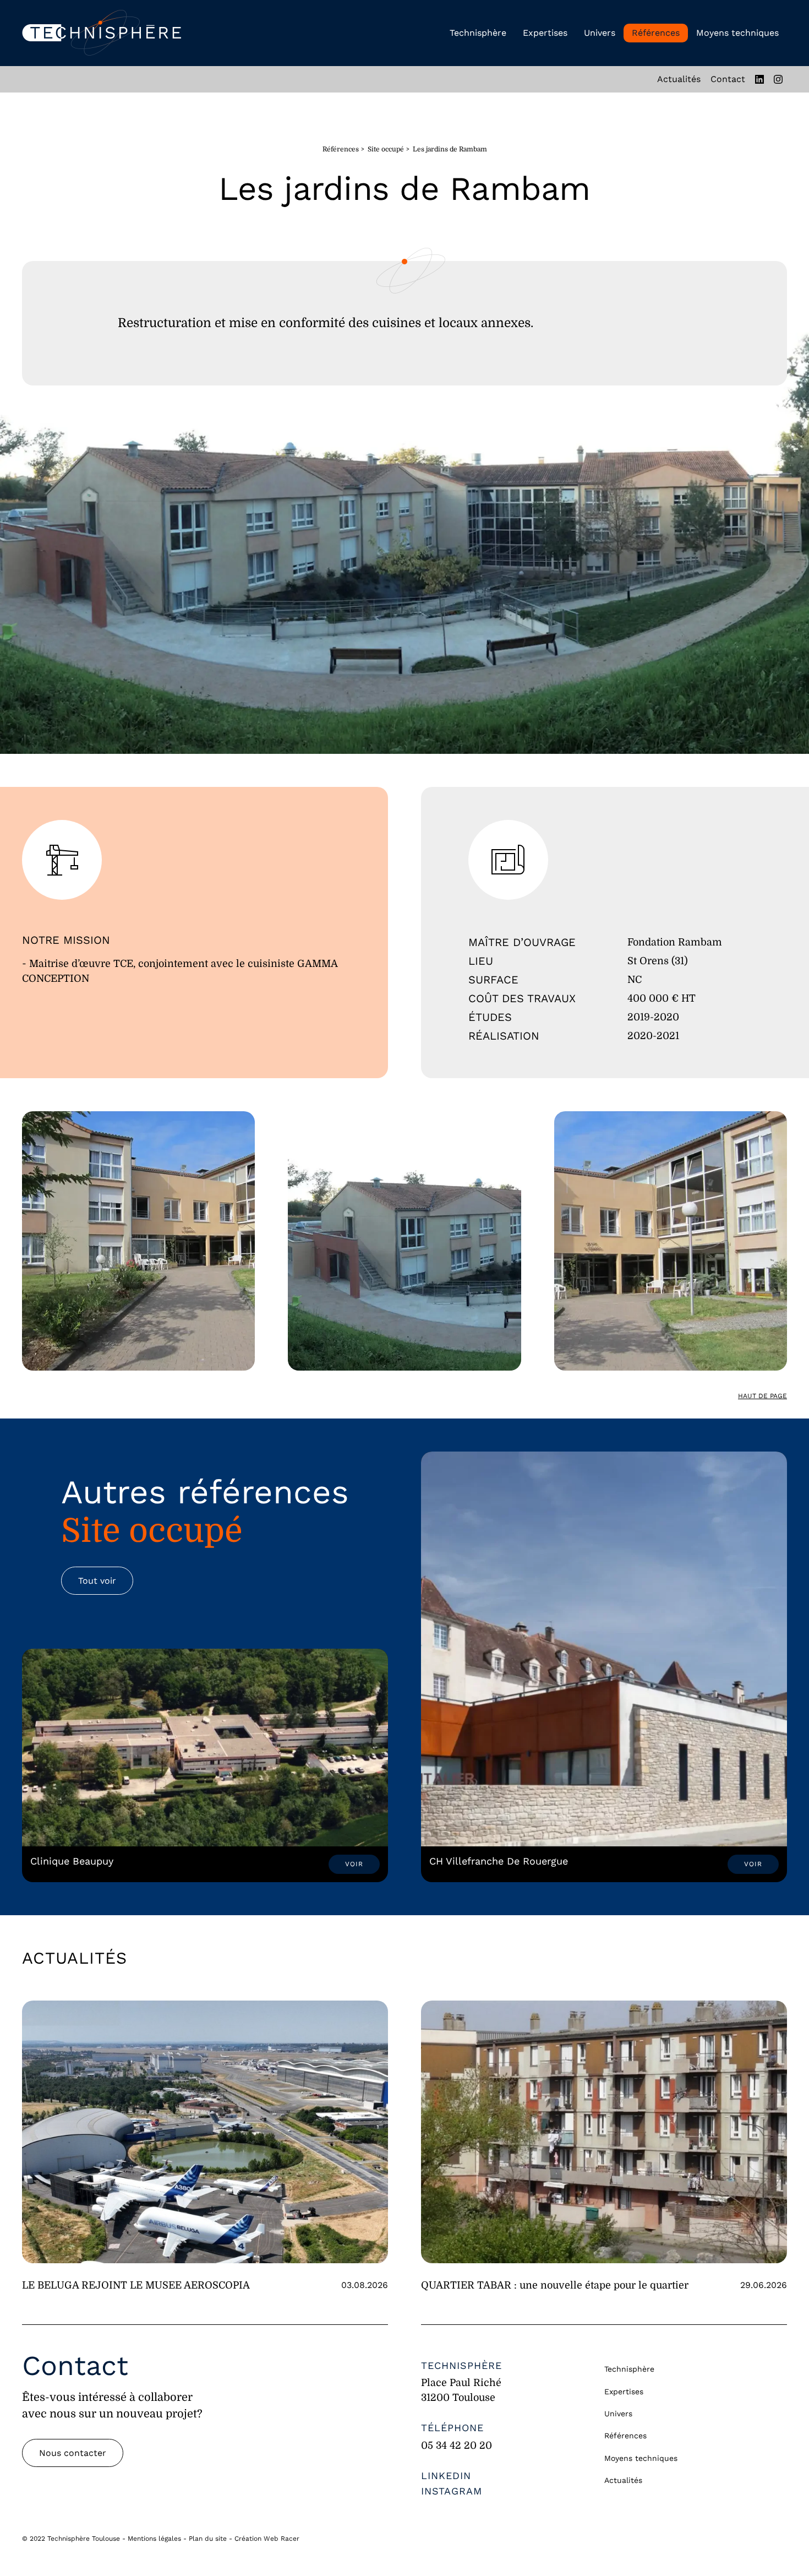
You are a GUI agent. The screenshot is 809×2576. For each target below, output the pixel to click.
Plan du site (208, 2539)
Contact (728, 79)
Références (656, 33)
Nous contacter (73, 2453)
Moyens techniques (737, 33)
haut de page (762, 1396)
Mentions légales (154, 2539)
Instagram (452, 2491)
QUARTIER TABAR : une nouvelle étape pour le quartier (555, 2285)
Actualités (679, 79)
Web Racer (281, 2539)
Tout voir (97, 1581)
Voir (354, 1864)
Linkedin (446, 2476)
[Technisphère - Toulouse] (102, 33)
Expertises (545, 33)
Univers (600, 33)
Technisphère (478, 33)
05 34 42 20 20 (457, 2445)
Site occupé (386, 149)
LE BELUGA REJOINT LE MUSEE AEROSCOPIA (136, 2285)
